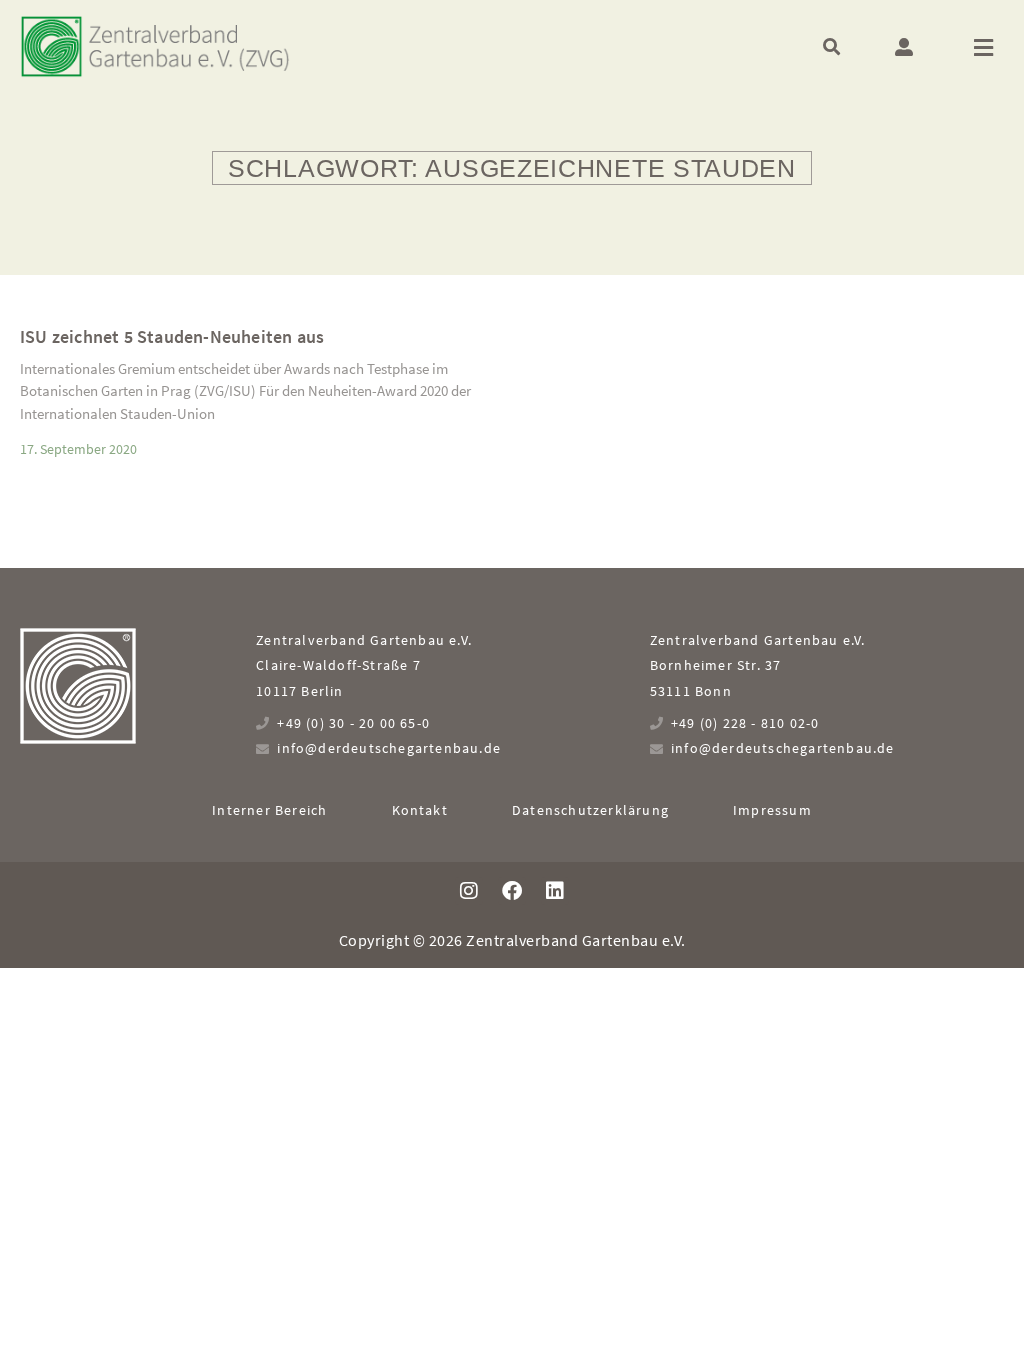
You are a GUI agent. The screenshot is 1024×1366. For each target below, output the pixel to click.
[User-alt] (904, 47)
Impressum (772, 810)
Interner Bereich (269, 810)
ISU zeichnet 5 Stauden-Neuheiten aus (172, 336)
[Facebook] (512, 891)
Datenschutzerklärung (590, 810)
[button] (831, 46)
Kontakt (420, 810)
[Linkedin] (555, 891)
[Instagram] (469, 891)
